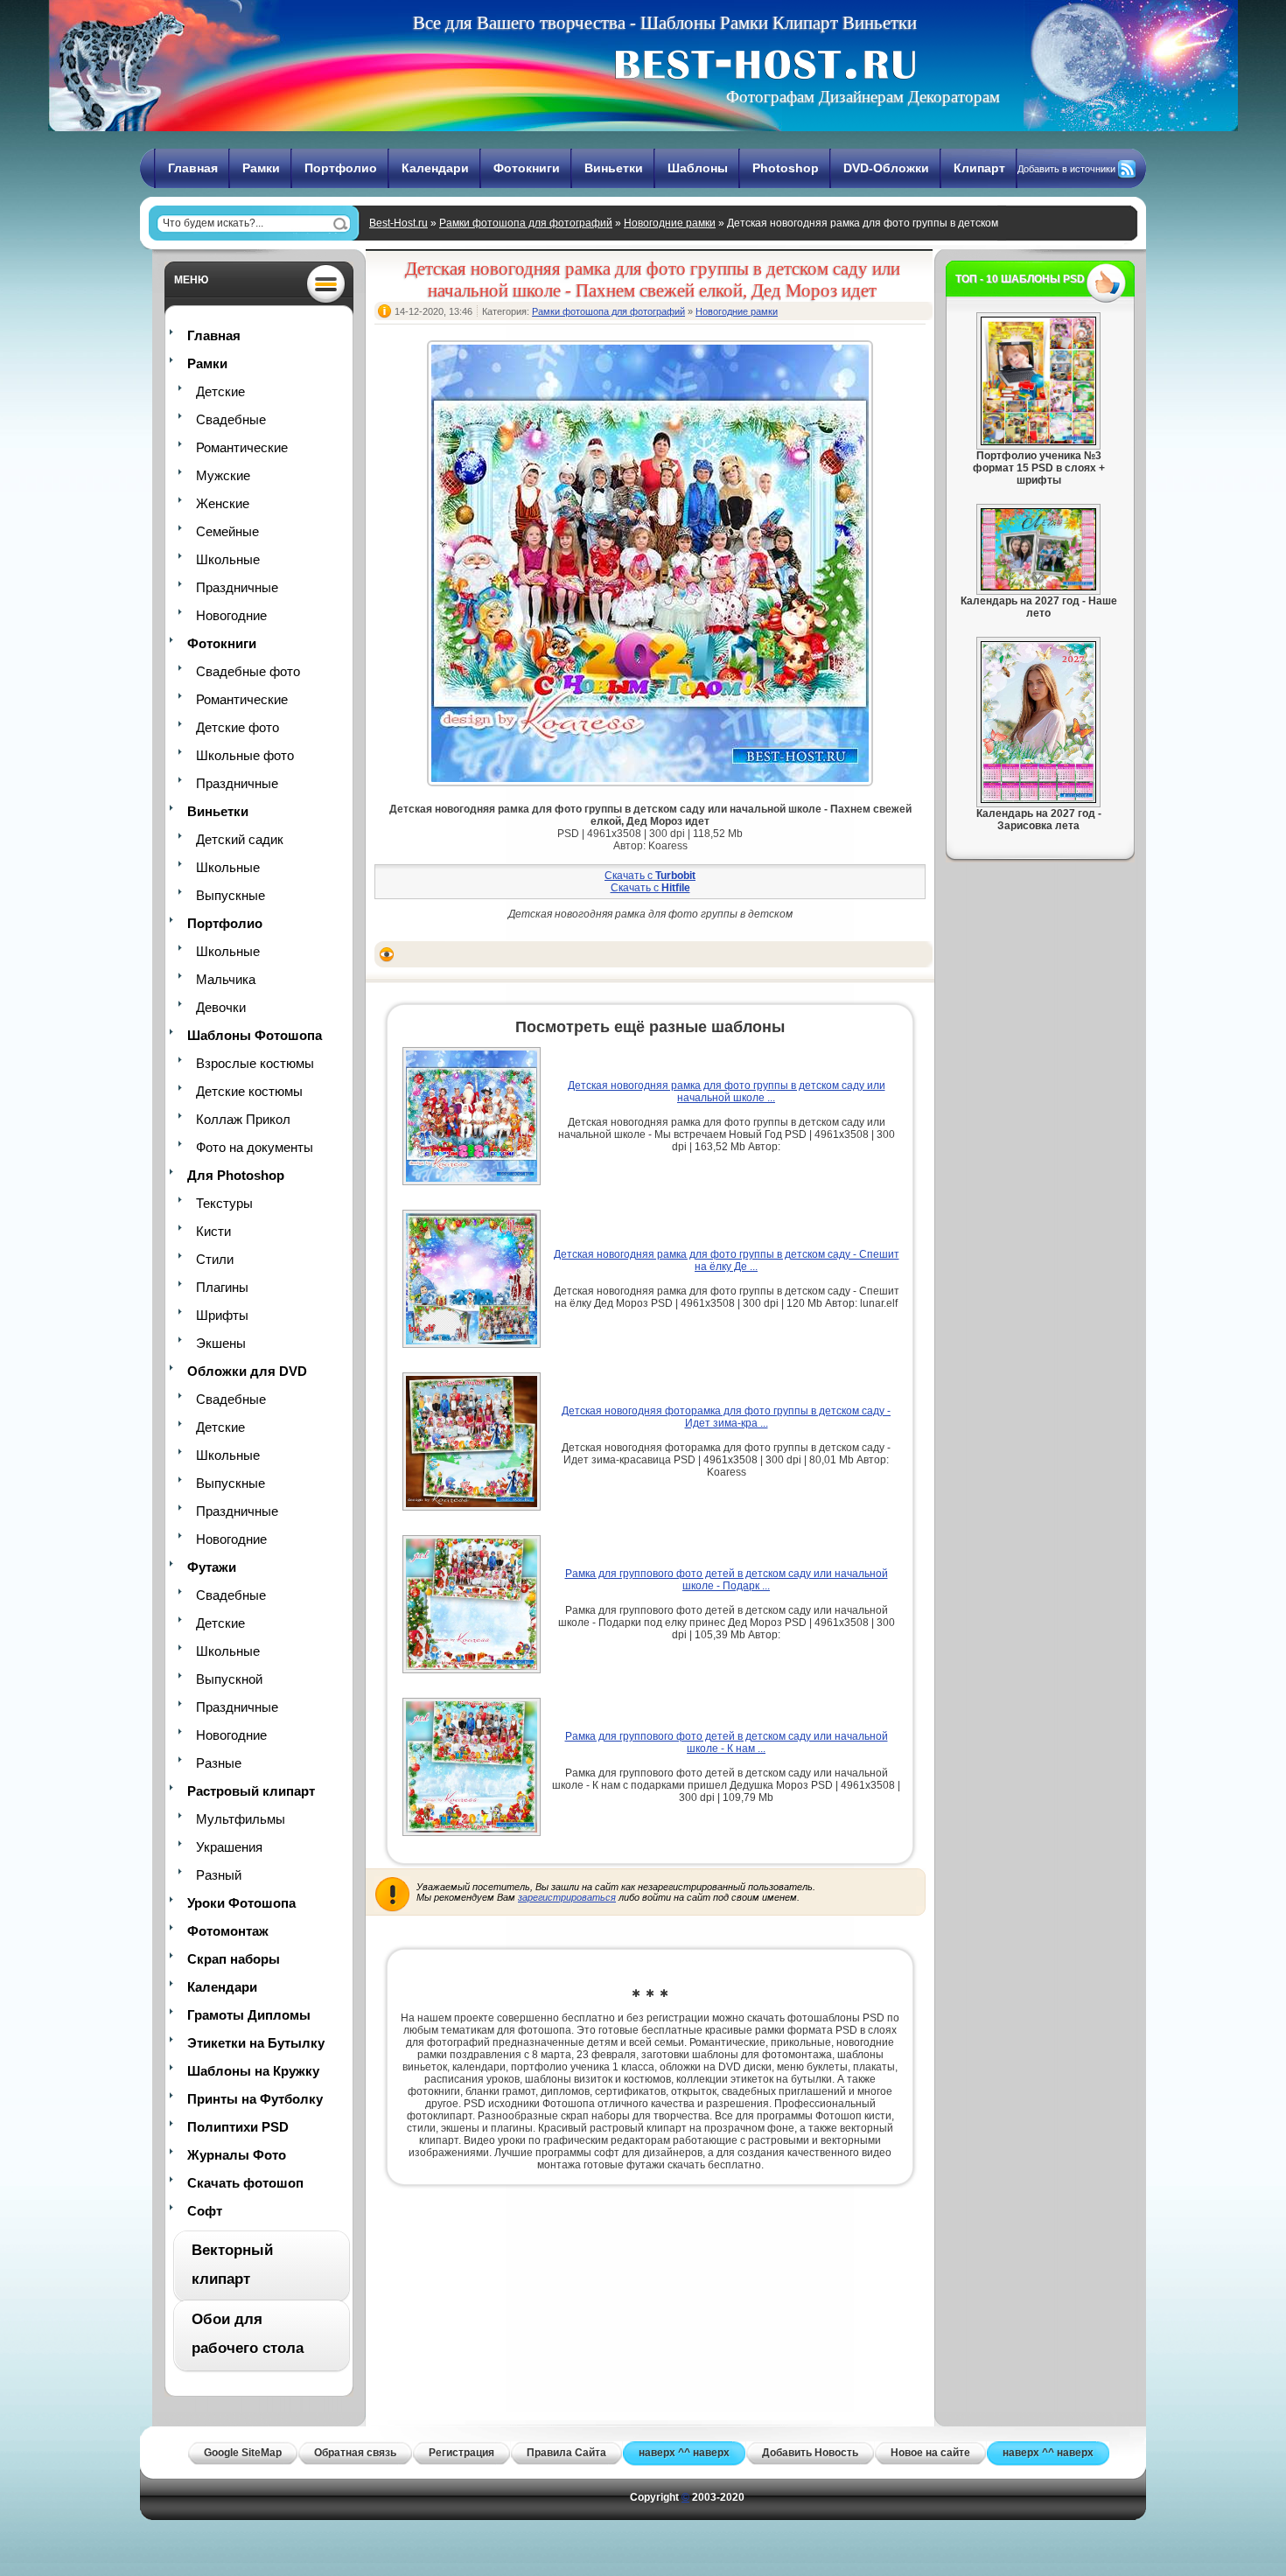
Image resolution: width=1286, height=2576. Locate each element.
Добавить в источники (1066, 169)
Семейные (227, 531)
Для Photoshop (236, 1175)
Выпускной (229, 1679)
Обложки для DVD (247, 1371)
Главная (193, 168)
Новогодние (231, 615)
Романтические (242, 447)
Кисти (213, 1231)
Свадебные (231, 419)
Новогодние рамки (670, 223)
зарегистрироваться (567, 1897)
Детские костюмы (249, 1091)
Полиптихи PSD (238, 2127)
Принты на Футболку (255, 2099)
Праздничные (237, 587)
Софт (205, 2211)
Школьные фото (245, 755)
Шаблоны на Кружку (253, 2071)
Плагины (222, 1287)
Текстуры (224, 1203)
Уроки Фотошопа (241, 1903)
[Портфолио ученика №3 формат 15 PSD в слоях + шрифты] (1038, 442)
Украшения (229, 1847)
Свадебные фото (248, 671)
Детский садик (240, 839)
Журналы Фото (237, 2155)
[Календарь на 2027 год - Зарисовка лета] (1038, 799)
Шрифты (222, 1315)
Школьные (228, 559)
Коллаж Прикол (243, 1119)
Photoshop (786, 168)
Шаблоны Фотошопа (255, 1035)
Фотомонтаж (228, 1931)
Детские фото (238, 727)
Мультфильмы (241, 1819)
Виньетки (614, 168)
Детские (220, 391)
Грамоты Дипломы (249, 2015)
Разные (219, 1763)
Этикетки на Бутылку (256, 2043)
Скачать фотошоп (245, 2183)
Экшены (221, 1343)
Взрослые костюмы (255, 1063)
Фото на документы (255, 1147)
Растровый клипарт (251, 1791)
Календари (435, 168)
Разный (219, 1875)
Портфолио (341, 168)
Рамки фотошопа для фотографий (526, 223)
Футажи (212, 1567)
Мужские (223, 475)
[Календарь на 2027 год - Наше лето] (1038, 587)
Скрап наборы (234, 1959)
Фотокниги (527, 168)
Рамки (261, 168)
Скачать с (650, 876)
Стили (215, 1259)
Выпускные (231, 895)
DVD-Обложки (886, 168)
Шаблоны (698, 168)
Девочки (221, 1007)
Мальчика (226, 979)
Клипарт (979, 168)
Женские (223, 503)
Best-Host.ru (398, 223)
